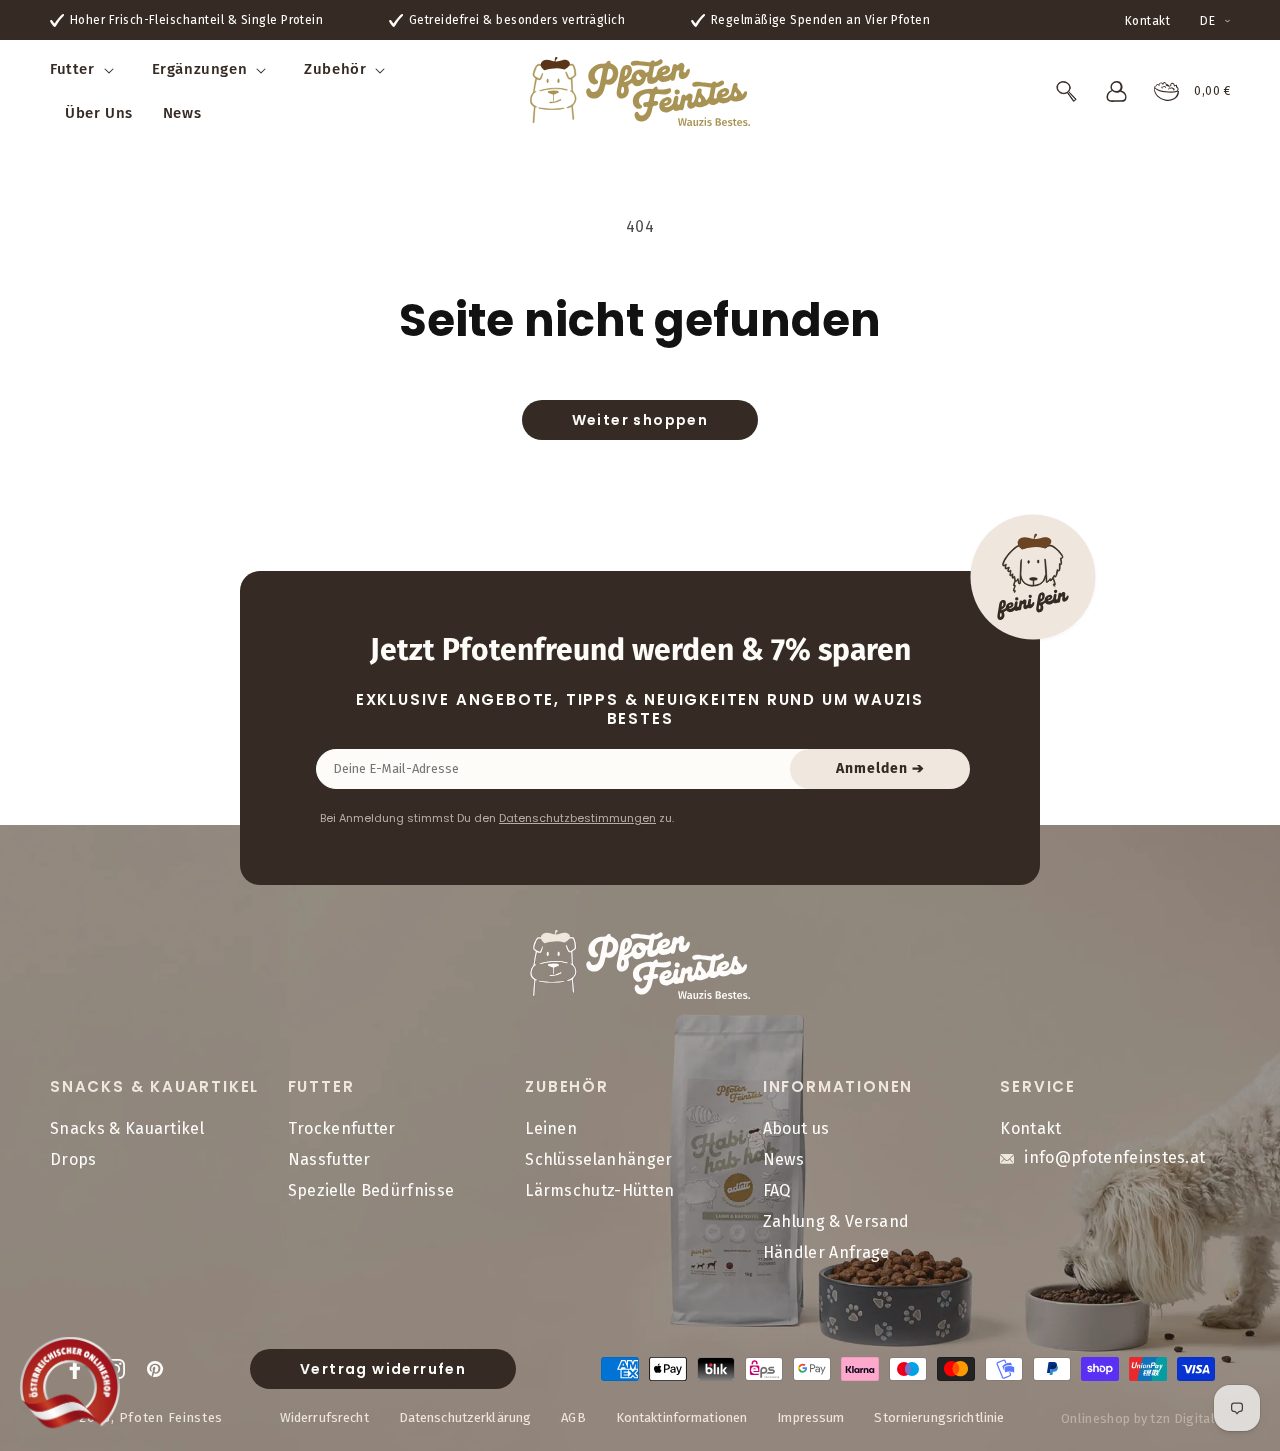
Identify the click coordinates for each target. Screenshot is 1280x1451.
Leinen (551, 1129)
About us (796, 1129)
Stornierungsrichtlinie (939, 1416)
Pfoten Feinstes (171, 1416)
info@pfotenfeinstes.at (1114, 1158)
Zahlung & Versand (836, 1221)
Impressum (810, 1416)
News (783, 1160)
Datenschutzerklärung (465, 1416)
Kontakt (1147, 21)
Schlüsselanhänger (598, 1160)
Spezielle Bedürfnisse (371, 1190)
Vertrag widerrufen (383, 1369)
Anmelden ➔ (880, 768)
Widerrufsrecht (324, 1416)
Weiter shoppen (640, 420)
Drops (73, 1160)
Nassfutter (329, 1160)
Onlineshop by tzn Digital (1138, 1418)
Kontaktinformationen (682, 1416)
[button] (86, 70)
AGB (573, 1416)
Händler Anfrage (826, 1252)
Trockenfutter (342, 1129)
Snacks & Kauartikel (127, 1129)
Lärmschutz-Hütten (599, 1190)
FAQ (777, 1190)
